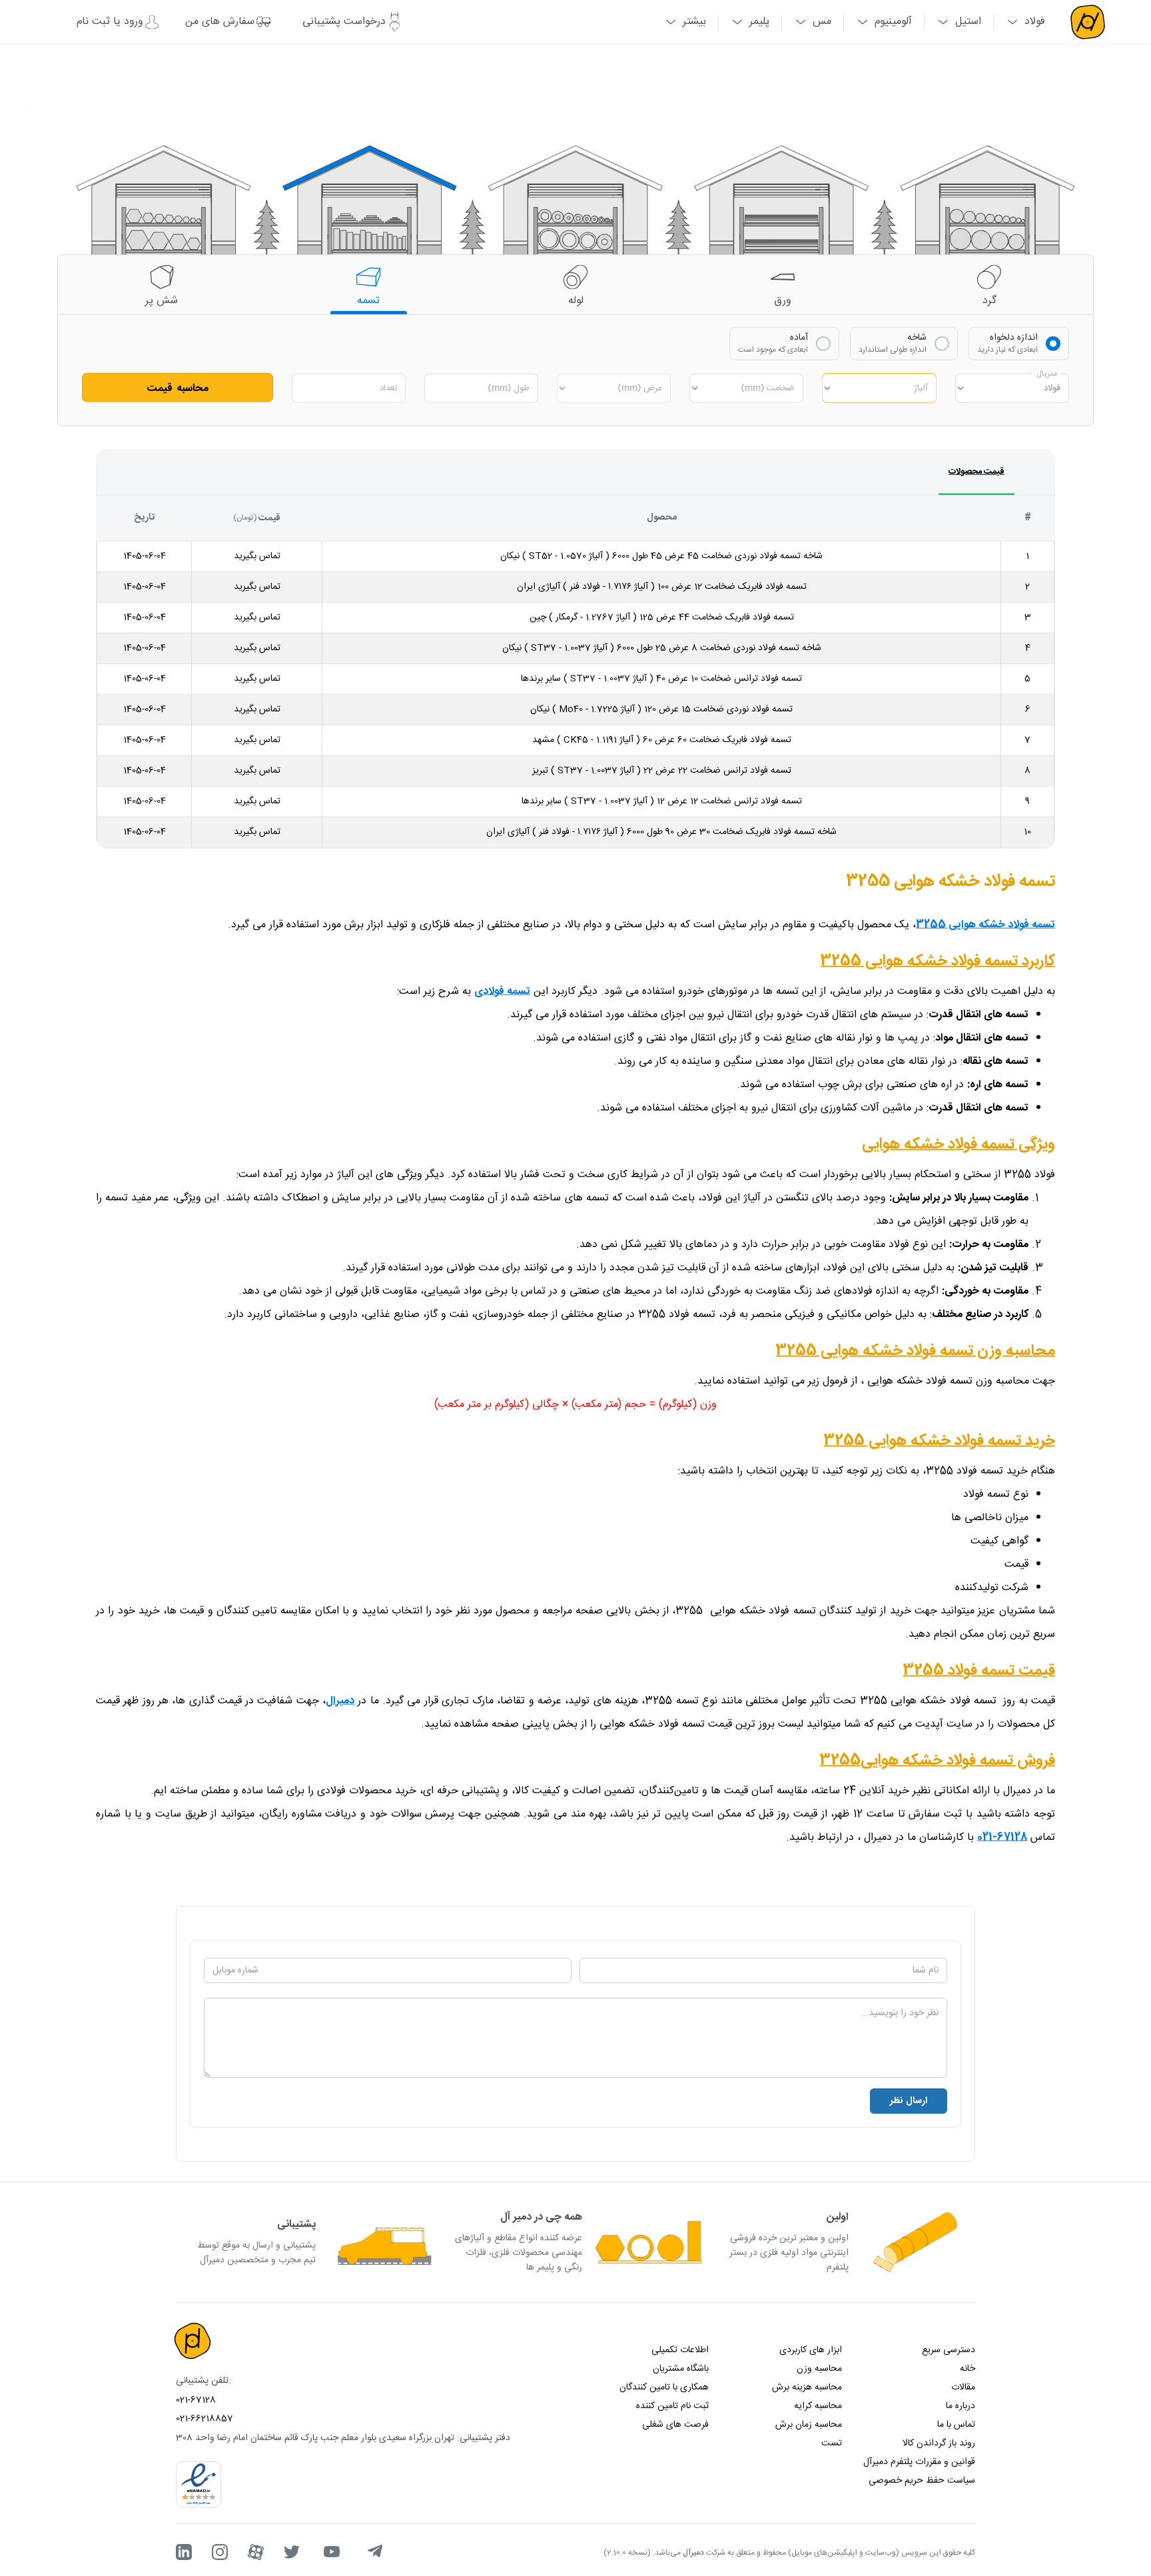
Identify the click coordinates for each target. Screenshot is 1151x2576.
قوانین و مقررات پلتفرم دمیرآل (919, 2462)
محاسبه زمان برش (809, 2425)
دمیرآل (693, 2553)
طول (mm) (509, 388)
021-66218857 (204, 2419)
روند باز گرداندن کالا (939, 2443)
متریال (1047, 373)
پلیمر (759, 22)
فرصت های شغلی (675, 2425)
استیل (968, 22)
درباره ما (960, 2406)
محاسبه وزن (819, 2369)
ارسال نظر (909, 2101)
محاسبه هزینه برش (807, 2387)
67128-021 (1002, 1837)
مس (822, 22)
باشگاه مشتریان (681, 2369)
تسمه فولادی (502, 991)
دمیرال (340, 1700)
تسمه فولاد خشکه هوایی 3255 (985, 924)
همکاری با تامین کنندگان (664, 2387)
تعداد (388, 388)
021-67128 (196, 2400)
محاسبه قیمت (178, 388)
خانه (967, 2369)
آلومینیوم (893, 22)
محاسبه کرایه (818, 2406)
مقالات (963, 2387)
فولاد (1035, 22)
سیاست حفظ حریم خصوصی (922, 2481)
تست (832, 2443)
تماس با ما (956, 2425)
